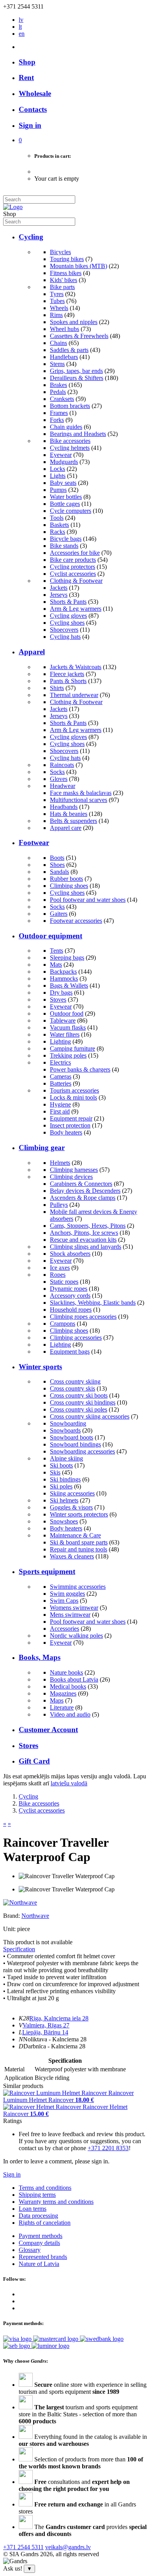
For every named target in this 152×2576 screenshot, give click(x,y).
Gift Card (34, 1761)
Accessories (65, 1629)
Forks (57, 420)
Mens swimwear (70, 1615)
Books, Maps (40, 1657)
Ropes (58, 1275)
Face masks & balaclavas (81, 793)
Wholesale (35, 93)
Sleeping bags (67, 958)
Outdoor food (67, 1013)
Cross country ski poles (79, 1409)
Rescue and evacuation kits (83, 1240)
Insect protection (70, 1125)
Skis (55, 1472)
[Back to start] (13, 207)
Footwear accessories (76, 921)
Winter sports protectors (79, 1514)
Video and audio (70, 1714)
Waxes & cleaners (72, 1556)
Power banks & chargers (80, 1069)
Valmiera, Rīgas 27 (46, 2025)
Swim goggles (67, 1594)
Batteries (61, 1083)
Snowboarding (68, 1423)
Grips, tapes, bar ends (76, 371)
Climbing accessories (76, 1338)
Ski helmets (64, 1500)
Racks (57, 532)
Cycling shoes (67, 623)
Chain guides (66, 427)
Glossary (30, 2250)
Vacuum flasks (68, 1027)
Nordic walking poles (76, 1636)
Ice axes (60, 1268)
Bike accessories (70, 441)
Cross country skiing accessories (90, 1416)
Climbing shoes (69, 886)
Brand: (12, 1916)
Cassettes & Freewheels (79, 336)
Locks (57, 469)
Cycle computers (71, 511)
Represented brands (43, 2257)
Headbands (64, 807)
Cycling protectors (72, 567)
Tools (57, 518)
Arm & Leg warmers (76, 609)
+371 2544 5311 (23, 2547)
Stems (57, 364)
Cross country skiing (75, 1381)
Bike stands (64, 546)
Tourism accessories (74, 1090)
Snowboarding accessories (82, 1451)
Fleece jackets (67, 674)
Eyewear (61, 455)
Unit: (9, 1929)
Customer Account (48, 1730)
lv (21, 20)
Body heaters (66, 1132)
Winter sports (40, 1367)
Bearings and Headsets (78, 434)
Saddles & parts (69, 350)
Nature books (66, 1672)
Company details (39, 2243)
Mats (56, 965)
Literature (62, 1707)
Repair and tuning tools (79, 1549)
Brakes (58, 385)
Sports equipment (47, 1571)
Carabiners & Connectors (81, 1184)
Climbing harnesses (74, 1170)
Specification (19, 1949)
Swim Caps (64, 1601)
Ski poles (61, 1486)
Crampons (63, 1324)
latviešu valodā (69, 1783)
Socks (57, 772)
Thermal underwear (74, 695)
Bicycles (60, 252)
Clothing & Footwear (76, 581)
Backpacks (63, 972)
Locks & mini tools (73, 1097)
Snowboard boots (72, 1437)
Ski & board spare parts (79, 1542)
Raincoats (62, 765)
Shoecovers (64, 630)
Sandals (59, 872)
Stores (28, 1746)
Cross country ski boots (79, 1395)
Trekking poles (68, 1055)
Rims (56, 315)
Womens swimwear (74, 1608)
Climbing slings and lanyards (86, 1247)
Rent (26, 78)
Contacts (33, 109)
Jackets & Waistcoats (76, 667)
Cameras (61, 1076)
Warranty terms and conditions (56, 2202)
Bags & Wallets (69, 986)
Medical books (68, 1686)
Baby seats (63, 483)
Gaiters (59, 914)
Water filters (65, 1034)
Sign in (12, 2174)
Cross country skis (72, 1388)
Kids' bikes (64, 280)
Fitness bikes (66, 273)
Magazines (63, 1693)
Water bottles (66, 497)
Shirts (57, 688)
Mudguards (64, 462)
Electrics (60, 1062)
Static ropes (64, 1282)
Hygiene (60, 1104)
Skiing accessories (72, 1493)
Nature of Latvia (39, 2264)
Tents (57, 951)
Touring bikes (67, 259)
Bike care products (73, 560)
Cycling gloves (68, 616)
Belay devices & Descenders (85, 1191)
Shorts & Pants (68, 602)
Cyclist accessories (73, 574)
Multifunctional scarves (79, 800)
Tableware (63, 1020)
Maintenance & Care (75, 1535)
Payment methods (41, 2236)
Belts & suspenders (73, 821)
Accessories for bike (75, 553)
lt (20, 27)
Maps (57, 1700)
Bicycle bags (66, 539)
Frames (59, 413)
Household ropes (71, 1310)
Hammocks (64, 979)
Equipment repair (71, 1118)
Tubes (57, 301)
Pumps (58, 490)
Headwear (63, 786)
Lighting (60, 1041)
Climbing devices (71, 1177)
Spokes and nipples (74, 322)
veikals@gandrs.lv (68, 2547)
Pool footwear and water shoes (88, 900)
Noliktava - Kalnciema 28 (55, 2039)
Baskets (59, 525)
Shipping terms (37, 2195)
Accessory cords (70, 1296)
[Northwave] (20, 1902)
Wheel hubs (65, 329)
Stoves (58, 1000)
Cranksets (62, 399)
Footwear (34, 843)
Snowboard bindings (75, 1444)
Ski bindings (65, 1479)
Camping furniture (72, 1048)
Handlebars (64, 357)
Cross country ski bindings (83, 1402)
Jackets (59, 588)
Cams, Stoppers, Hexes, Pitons (88, 1226)
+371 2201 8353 (108, 2148)
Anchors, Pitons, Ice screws (84, 1233)
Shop (27, 62)
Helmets (60, 1163)
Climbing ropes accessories (83, 1317)
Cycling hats (65, 637)
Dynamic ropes (69, 1289)
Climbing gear (42, 1148)
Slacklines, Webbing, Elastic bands (93, 1303)
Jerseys (59, 595)
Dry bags (61, 993)
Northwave (35, 1916)
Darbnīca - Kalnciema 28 (54, 2046)
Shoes (57, 865)
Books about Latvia (74, 1679)
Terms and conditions (45, 2188)
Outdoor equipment (50, 936)
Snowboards (65, 1430)
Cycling (31, 237)
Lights (58, 476)
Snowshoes (64, 1521)
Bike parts (62, 287)
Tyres (57, 294)
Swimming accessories (78, 1587)
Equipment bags (70, 1352)
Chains (58, 343)
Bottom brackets (70, 406)
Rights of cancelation (45, 2223)
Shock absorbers (70, 1254)
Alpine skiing (66, 1458)
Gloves (59, 779)
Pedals (58, 392)
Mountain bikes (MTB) (79, 266)
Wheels (59, 308)
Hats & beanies (69, 814)
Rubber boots (66, 879)
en (22, 34)
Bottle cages (65, 504)
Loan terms (33, 2209)
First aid (60, 1111)
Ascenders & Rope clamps (83, 1198)
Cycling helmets (70, 448)
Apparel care (66, 828)
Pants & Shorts (68, 681)
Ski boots (61, 1465)
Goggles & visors (71, 1507)
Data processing (38, 2216)
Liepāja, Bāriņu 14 (45, 2032)
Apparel (32, 652)
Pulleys (59, 1205)
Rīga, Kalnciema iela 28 (59, 2018)
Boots (57, 858)
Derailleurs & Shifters (77, 378)
